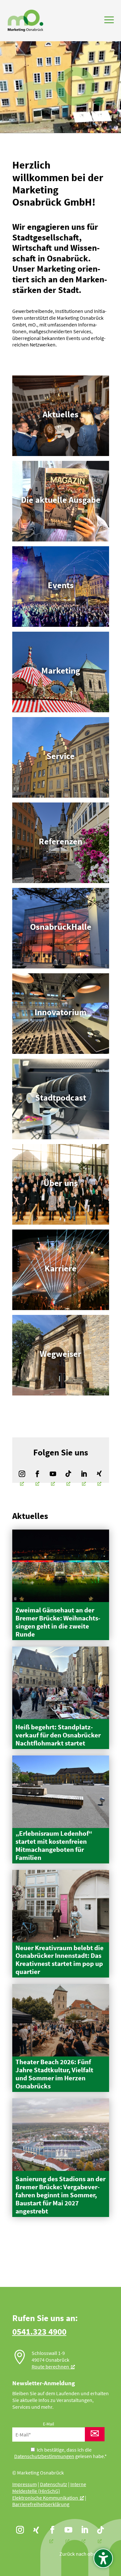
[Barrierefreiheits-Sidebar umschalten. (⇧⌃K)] (103, 2558)
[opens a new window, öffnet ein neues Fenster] (22, 1474)
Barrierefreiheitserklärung (41, 2504)
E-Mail (49, 2424)
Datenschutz (54, 2484)
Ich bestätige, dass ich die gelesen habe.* (60, 2453)
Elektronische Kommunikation (45, 2498)
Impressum (25, 2484)
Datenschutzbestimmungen (44, 2456)
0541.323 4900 (39, 2331)
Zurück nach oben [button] (79, 2554)
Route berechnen (50, 2367)
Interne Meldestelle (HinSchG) (49, 2488)
